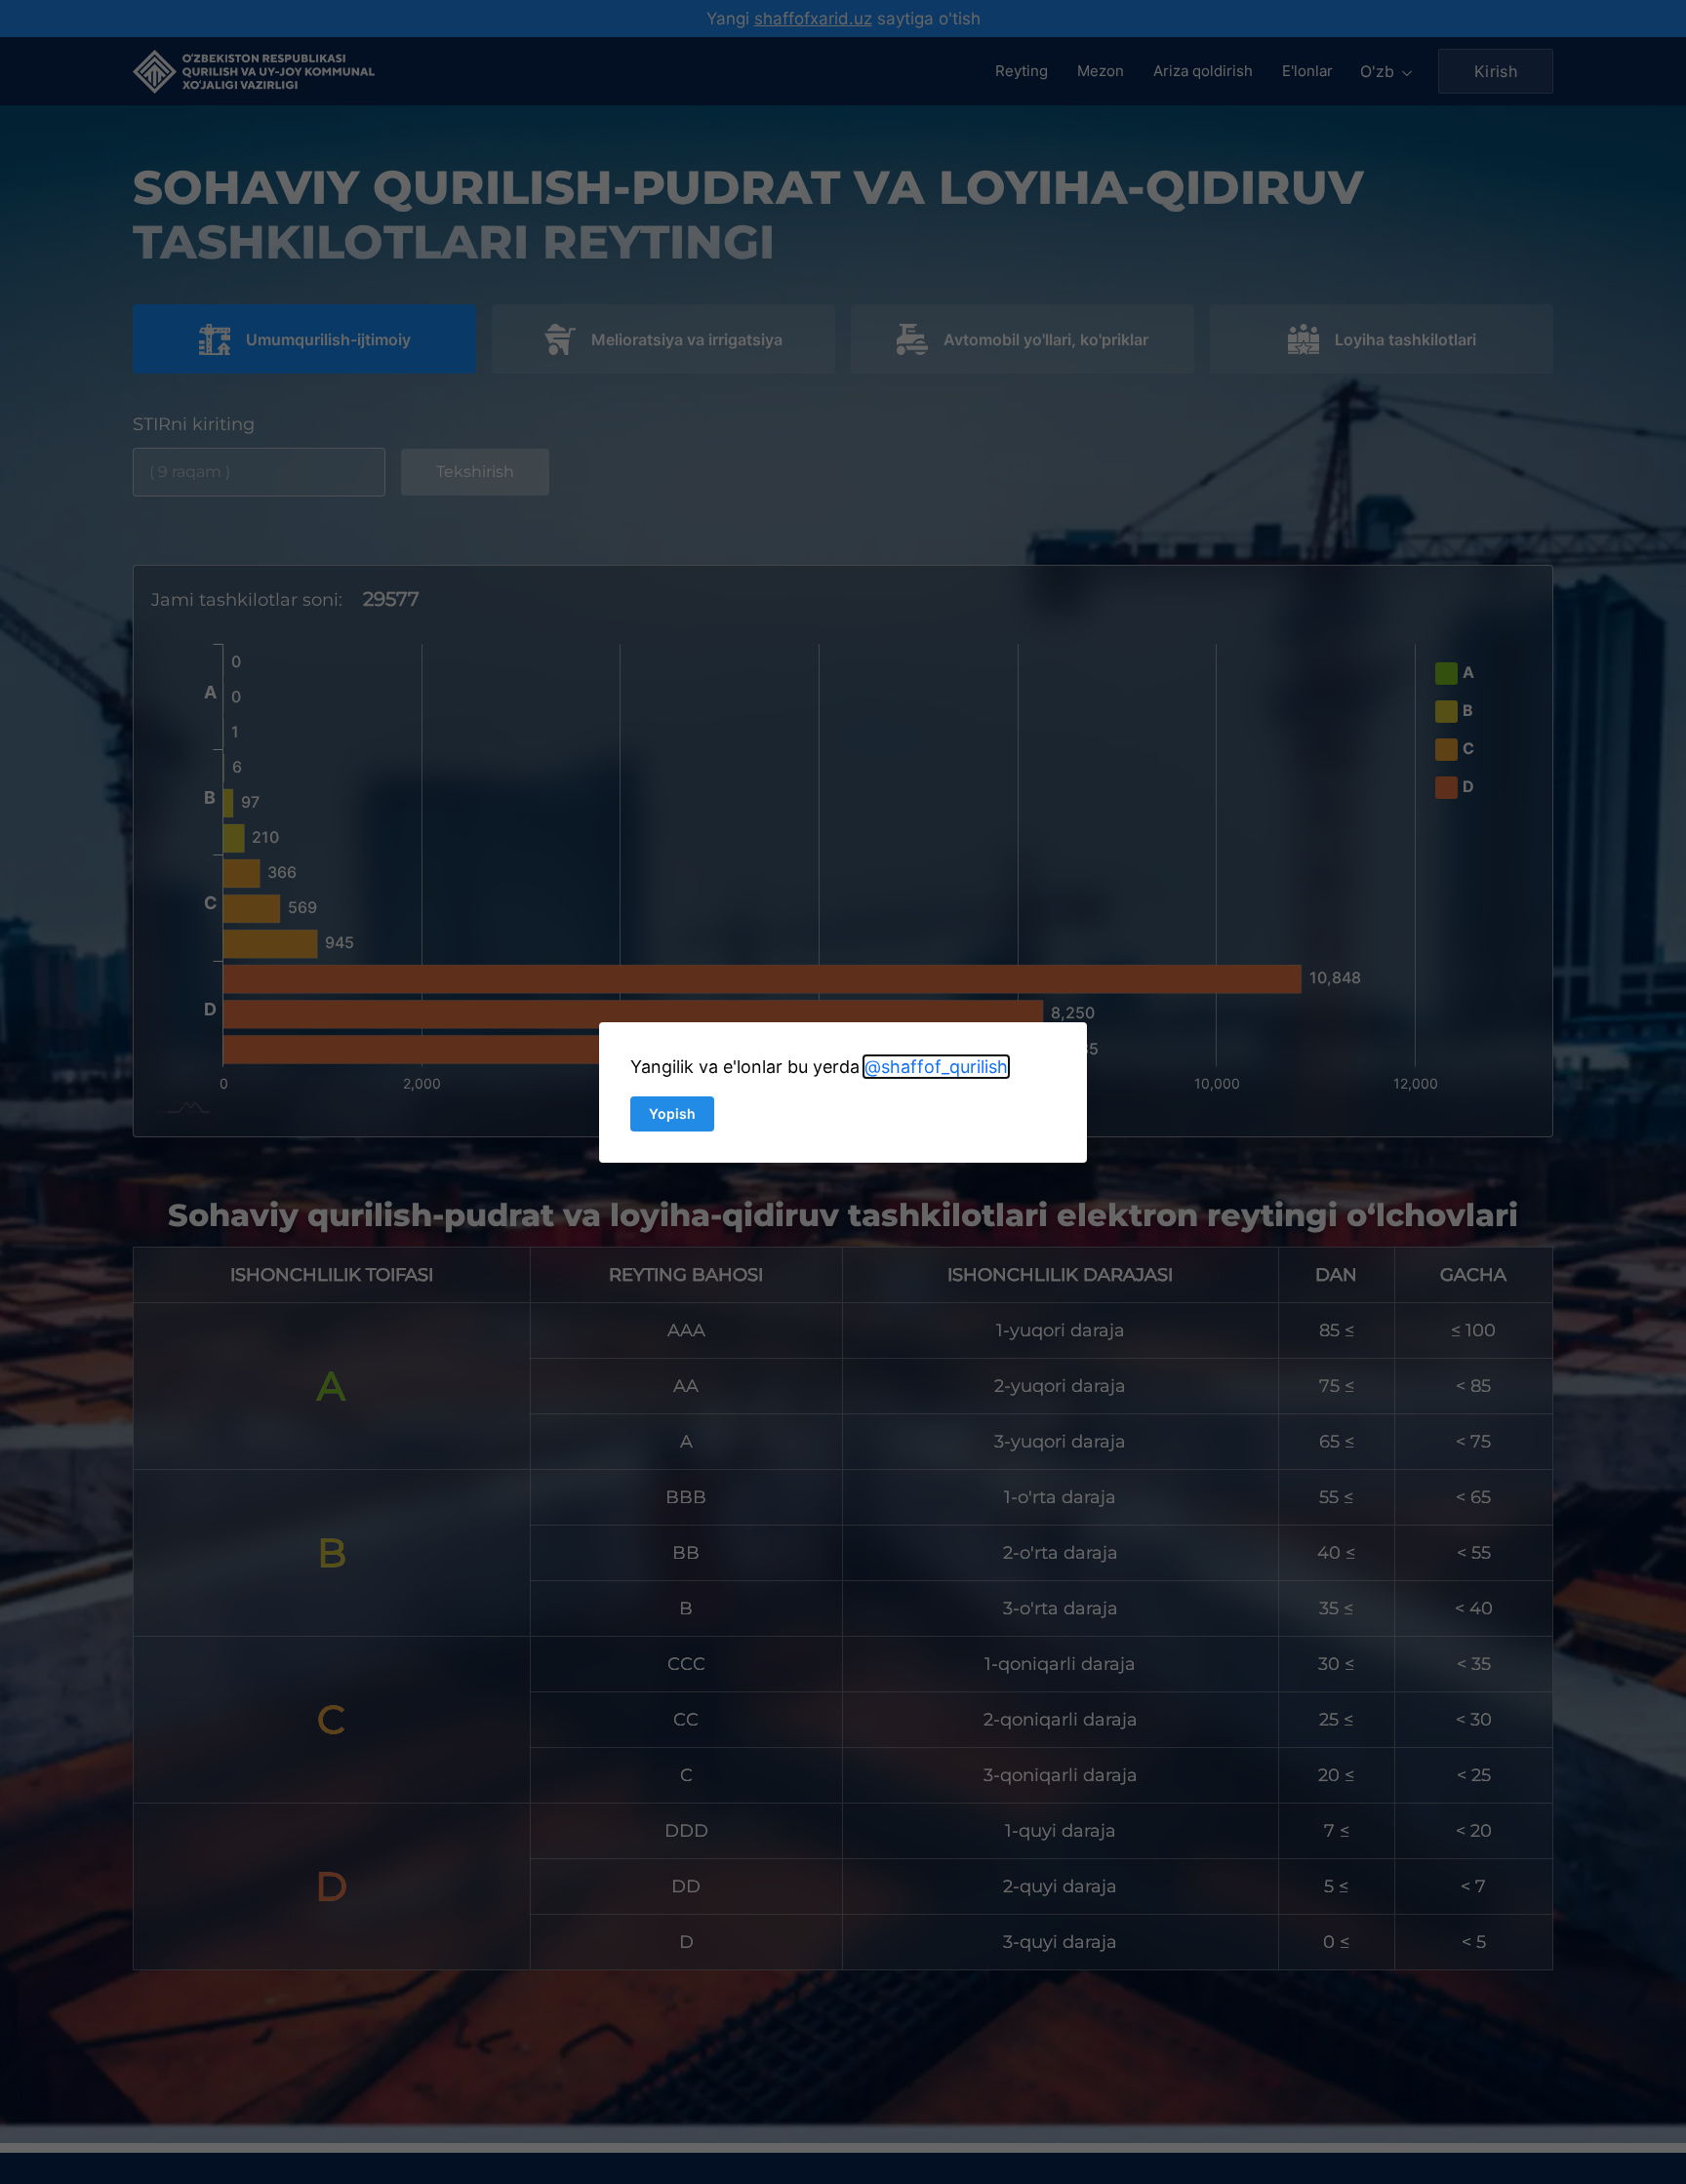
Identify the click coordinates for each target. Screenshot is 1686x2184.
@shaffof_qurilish (936, 1067)
